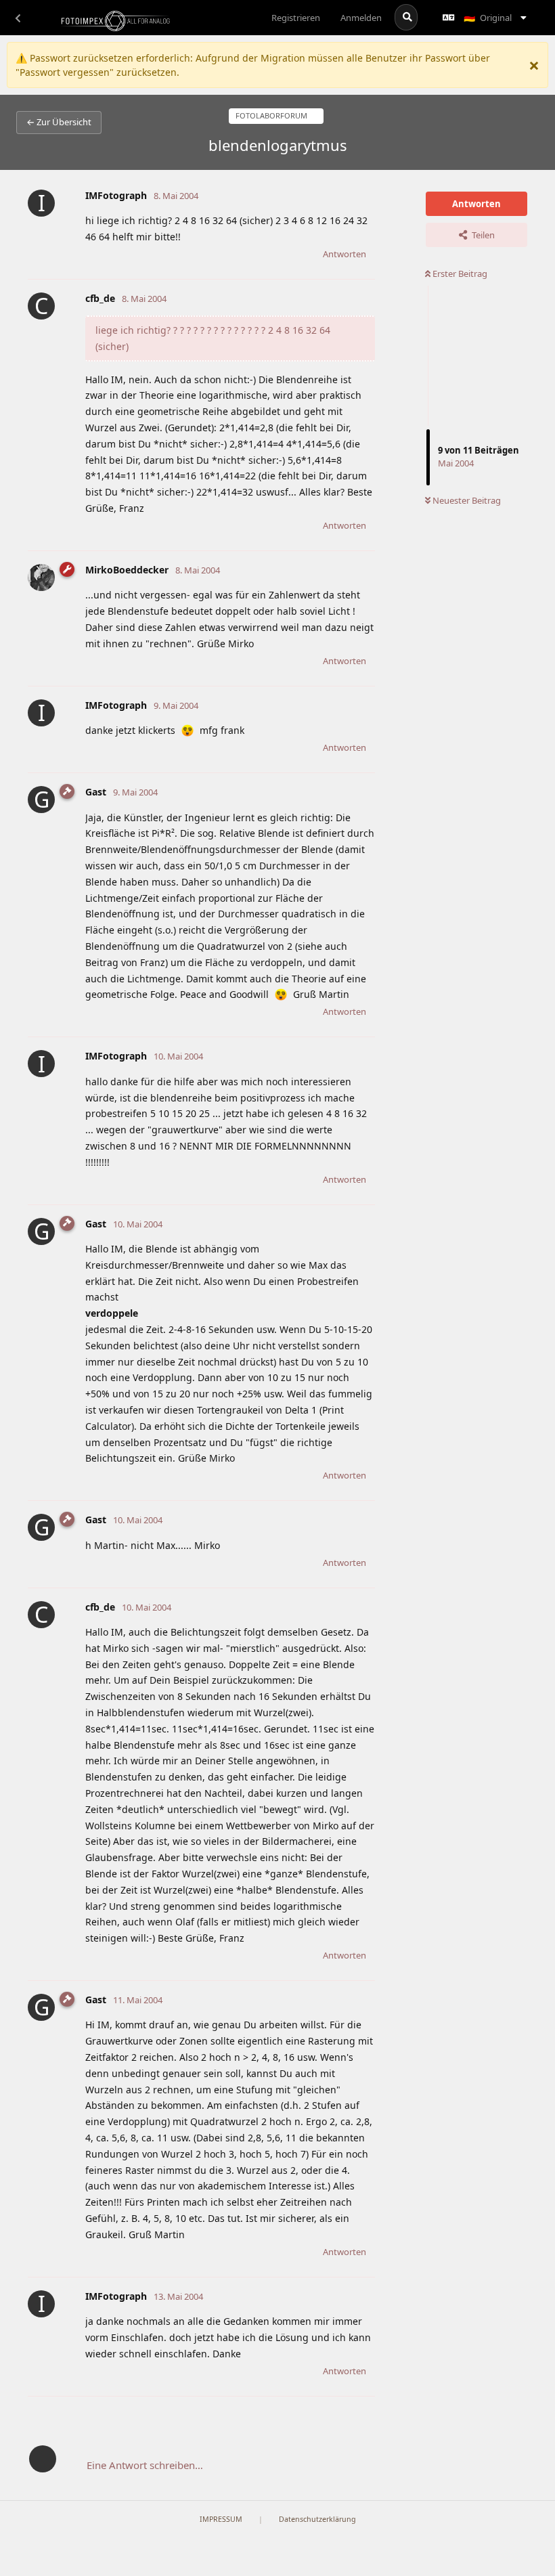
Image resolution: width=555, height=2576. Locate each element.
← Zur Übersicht (59, 122)
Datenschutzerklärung (317, 2519)
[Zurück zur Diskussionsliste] (18, 18)
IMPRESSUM (221, 2519)
